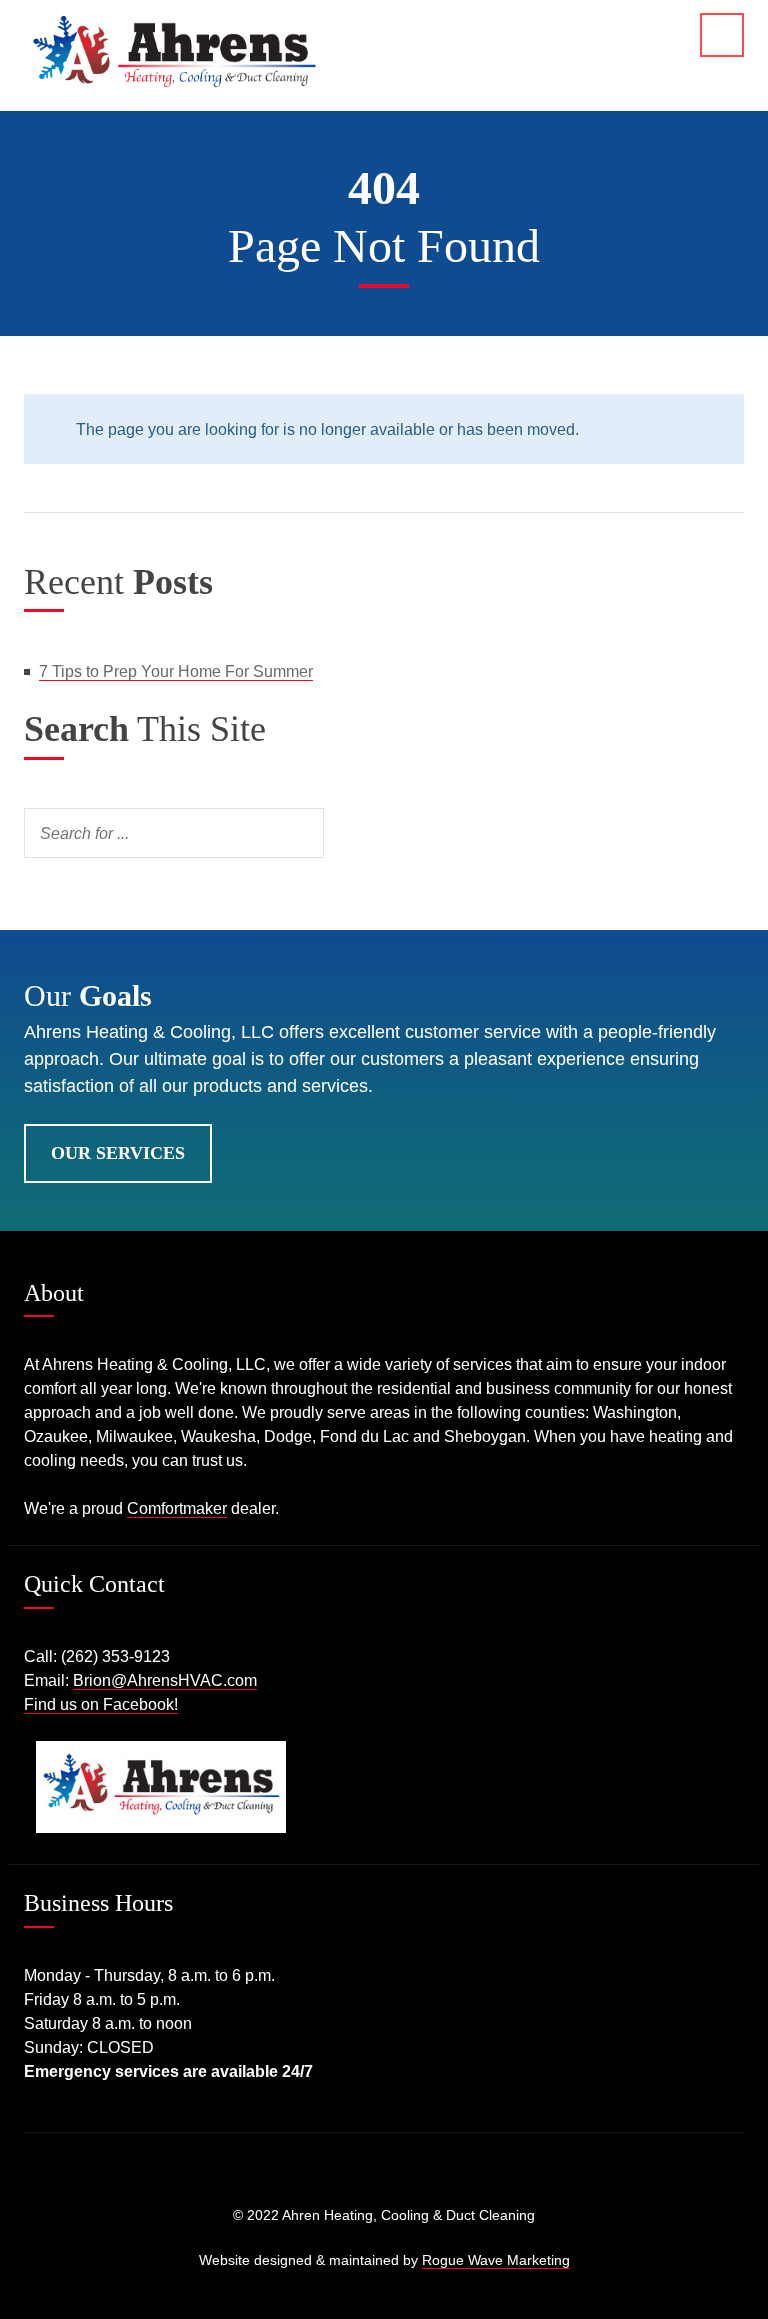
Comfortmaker (177, 1508)
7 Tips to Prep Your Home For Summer (176, 671)
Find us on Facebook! (101, 1704)
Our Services (118, 1153)
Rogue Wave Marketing (496, 2260)
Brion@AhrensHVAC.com (165, 1680)
